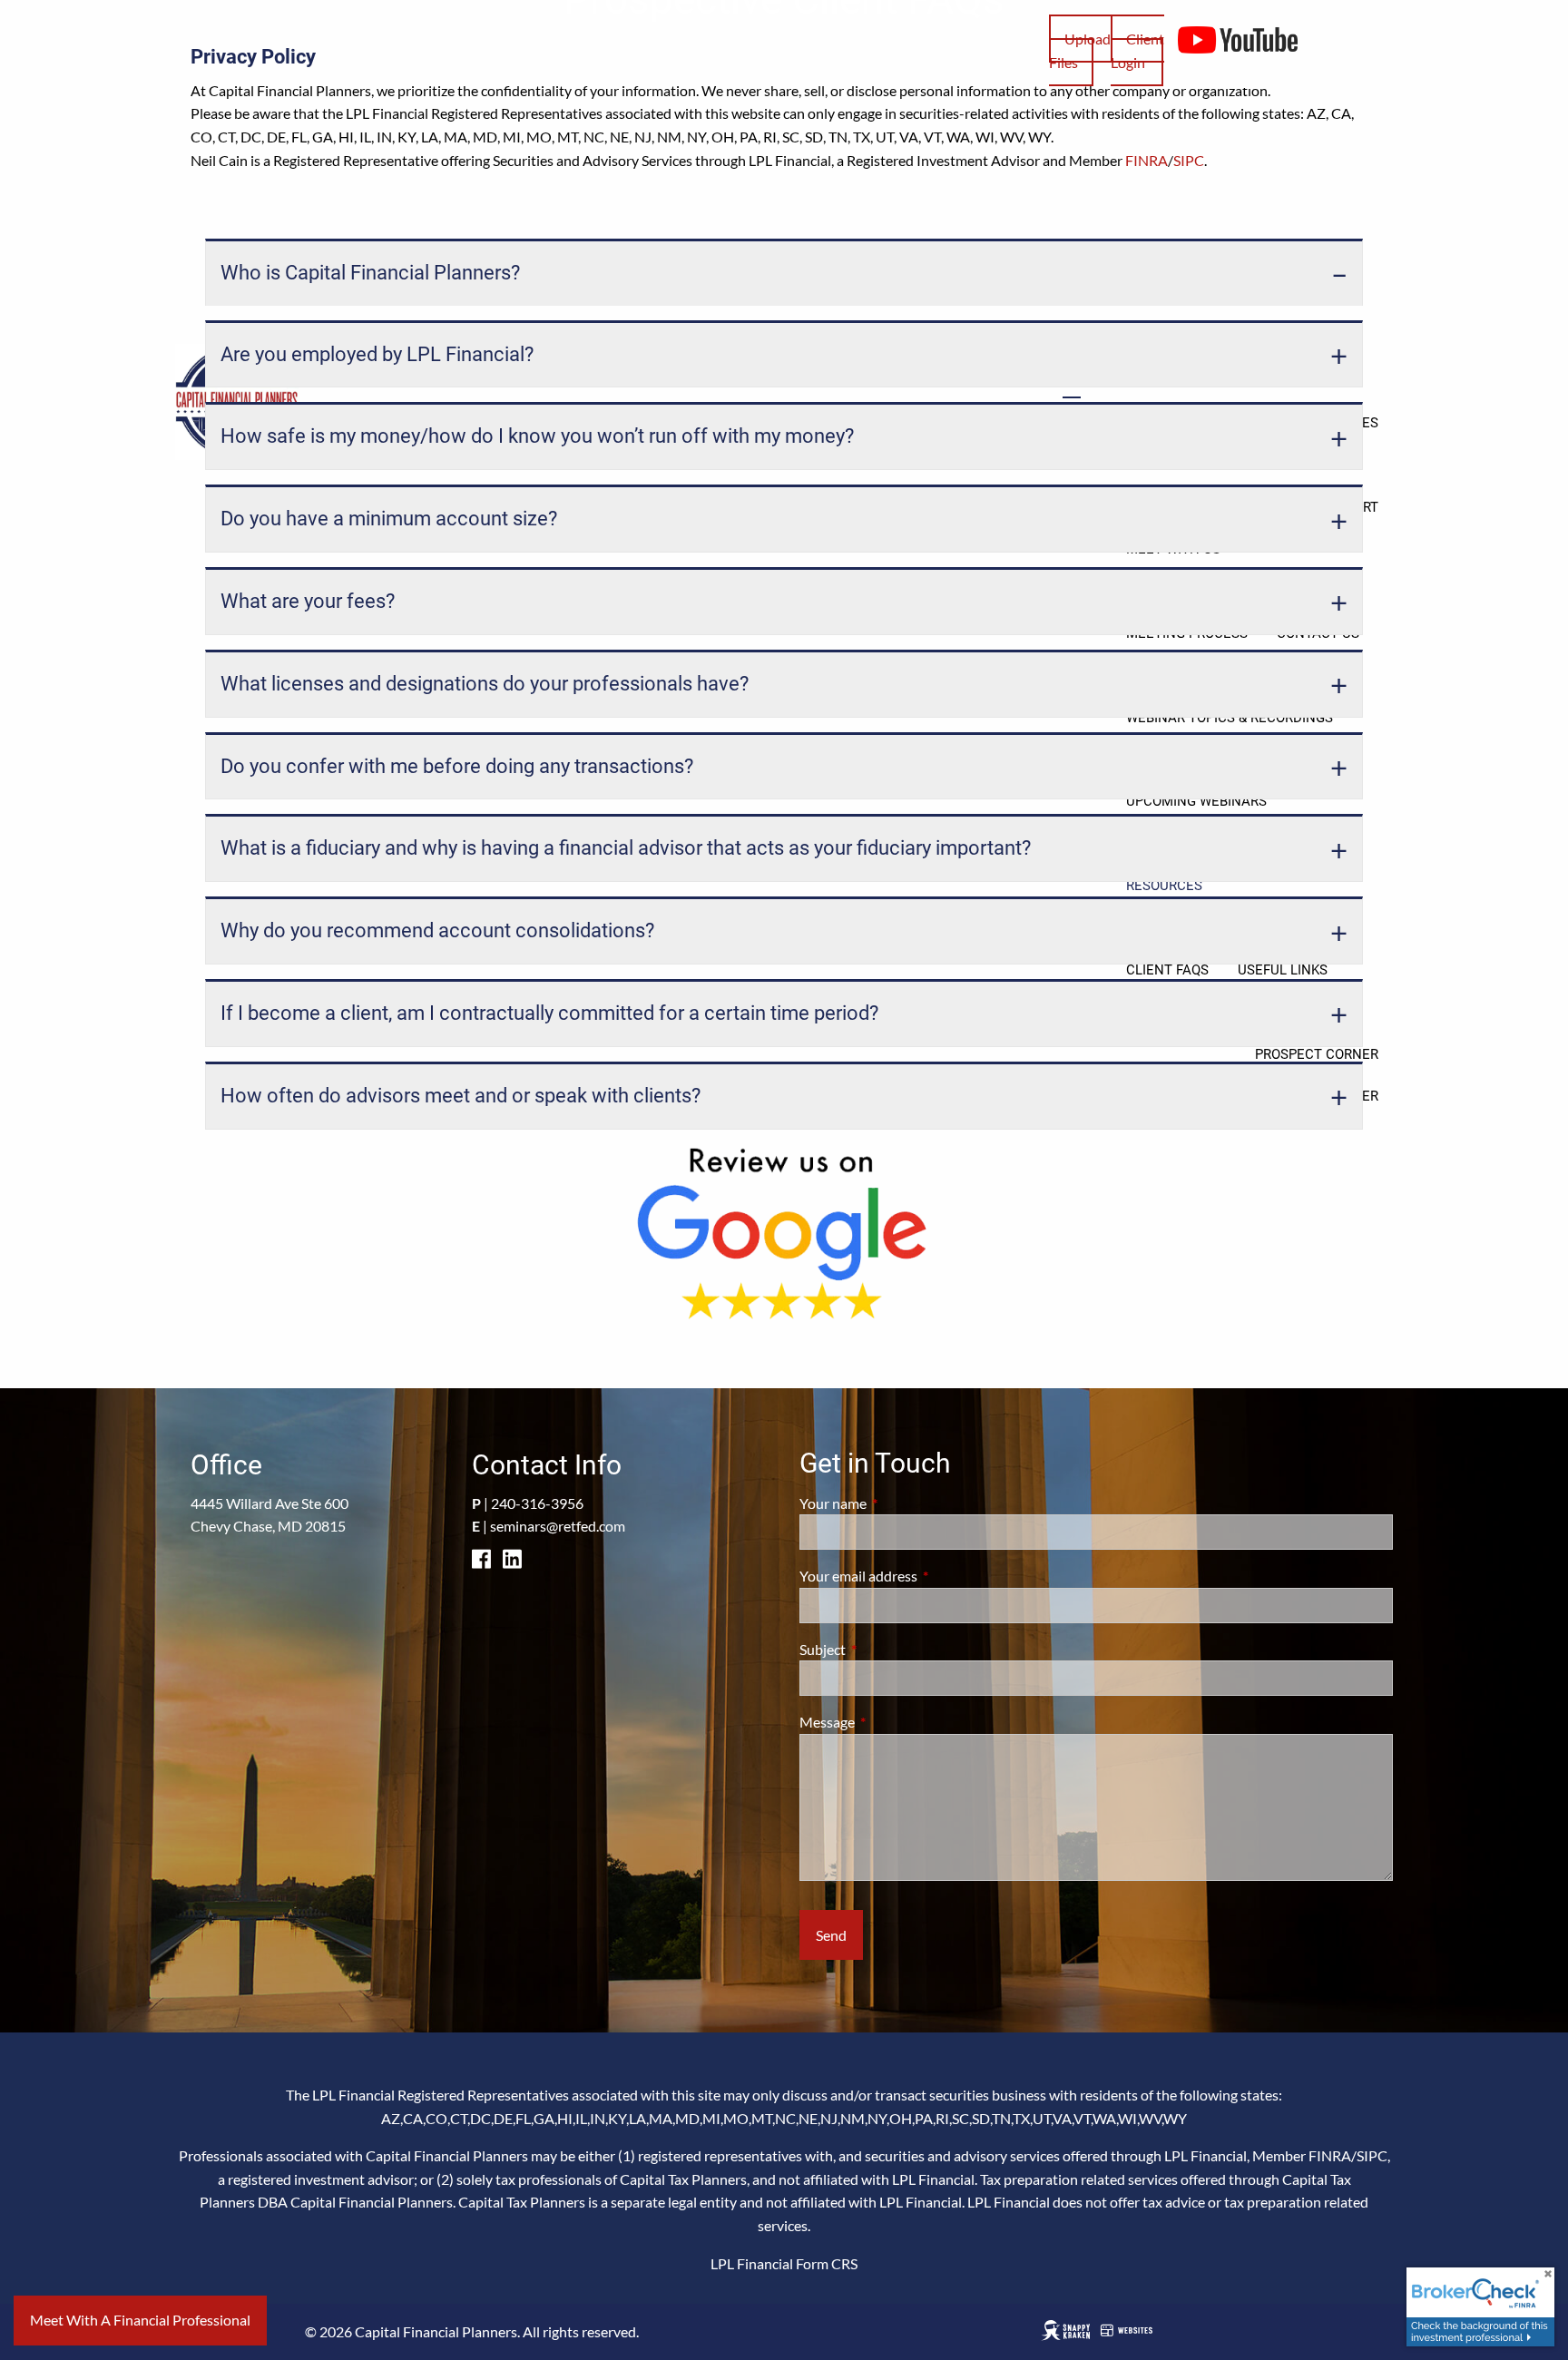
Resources (1164, 886)
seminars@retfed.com (558, 1526)
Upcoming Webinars (1196, 801)
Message (892, 1722)
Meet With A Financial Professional (140, 2320)
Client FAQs (1167, 970)
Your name (898, 1503)
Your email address (924, 1576)
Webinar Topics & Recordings (1230, 718)
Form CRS (827, 2263)
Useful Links (1283, 970)
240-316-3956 (537, 1503)
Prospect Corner (1317, 1054)
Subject (888, 1649)
